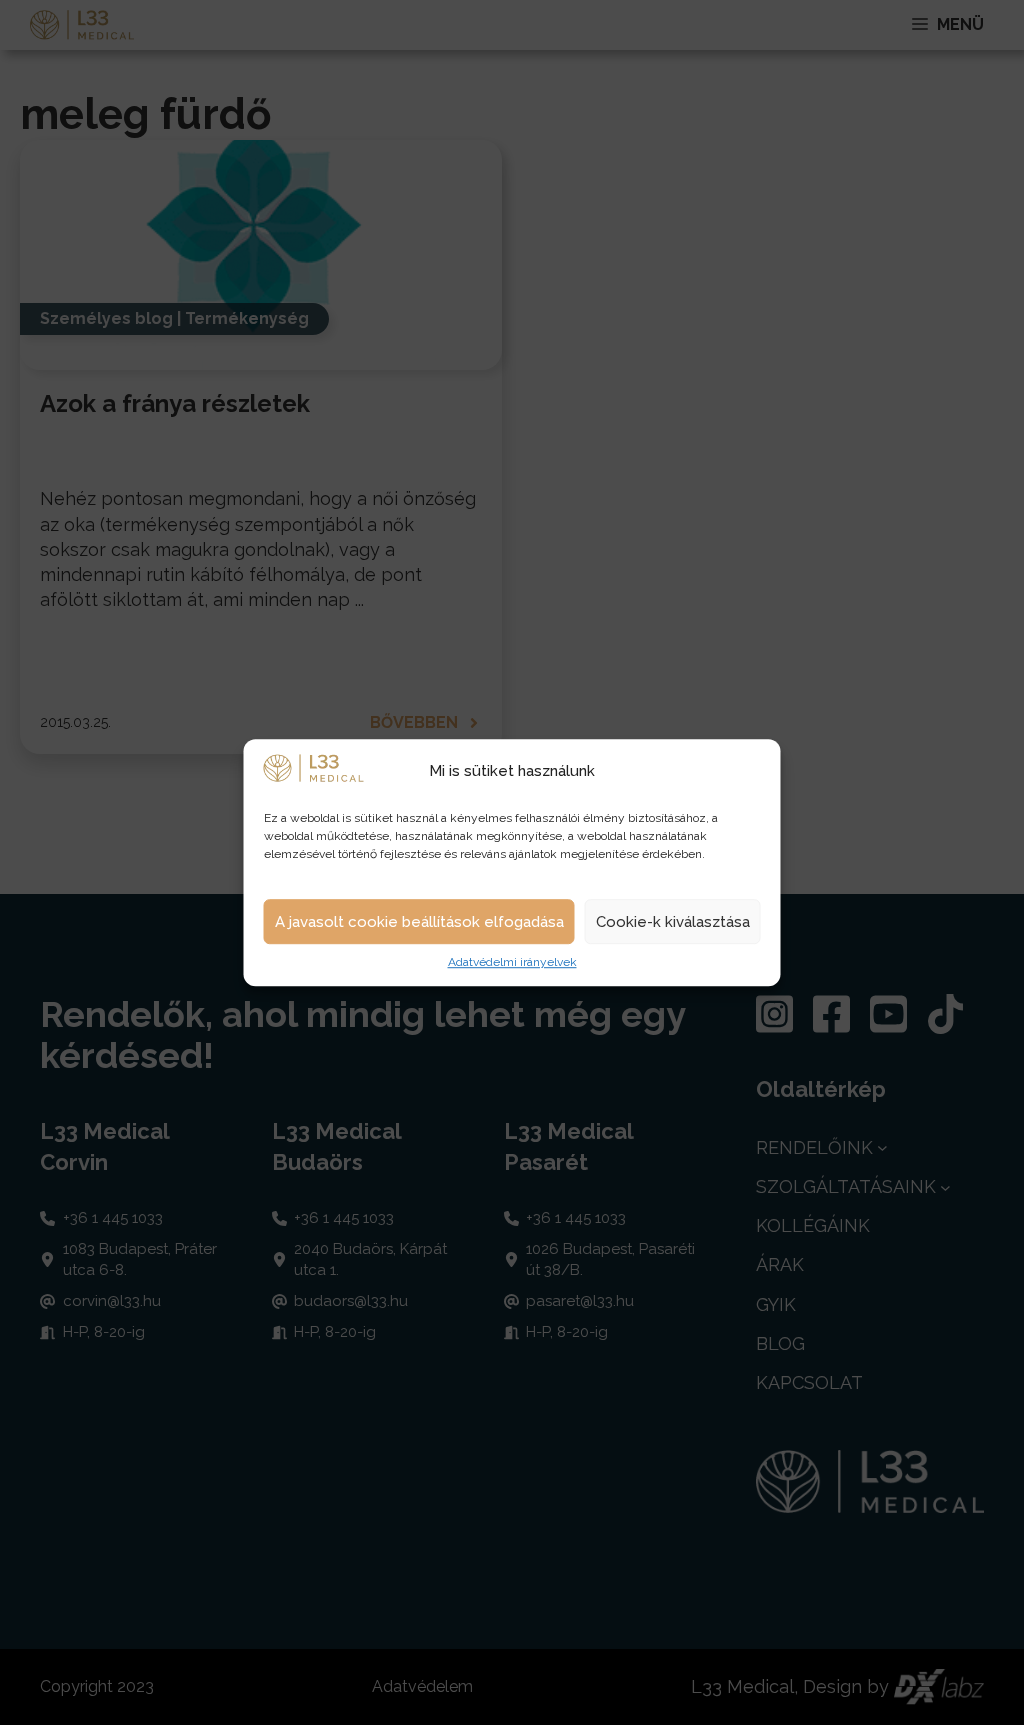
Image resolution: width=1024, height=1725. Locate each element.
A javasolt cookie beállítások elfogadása (419, 922)
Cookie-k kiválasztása (673, 922)
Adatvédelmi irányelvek (512, 963)
